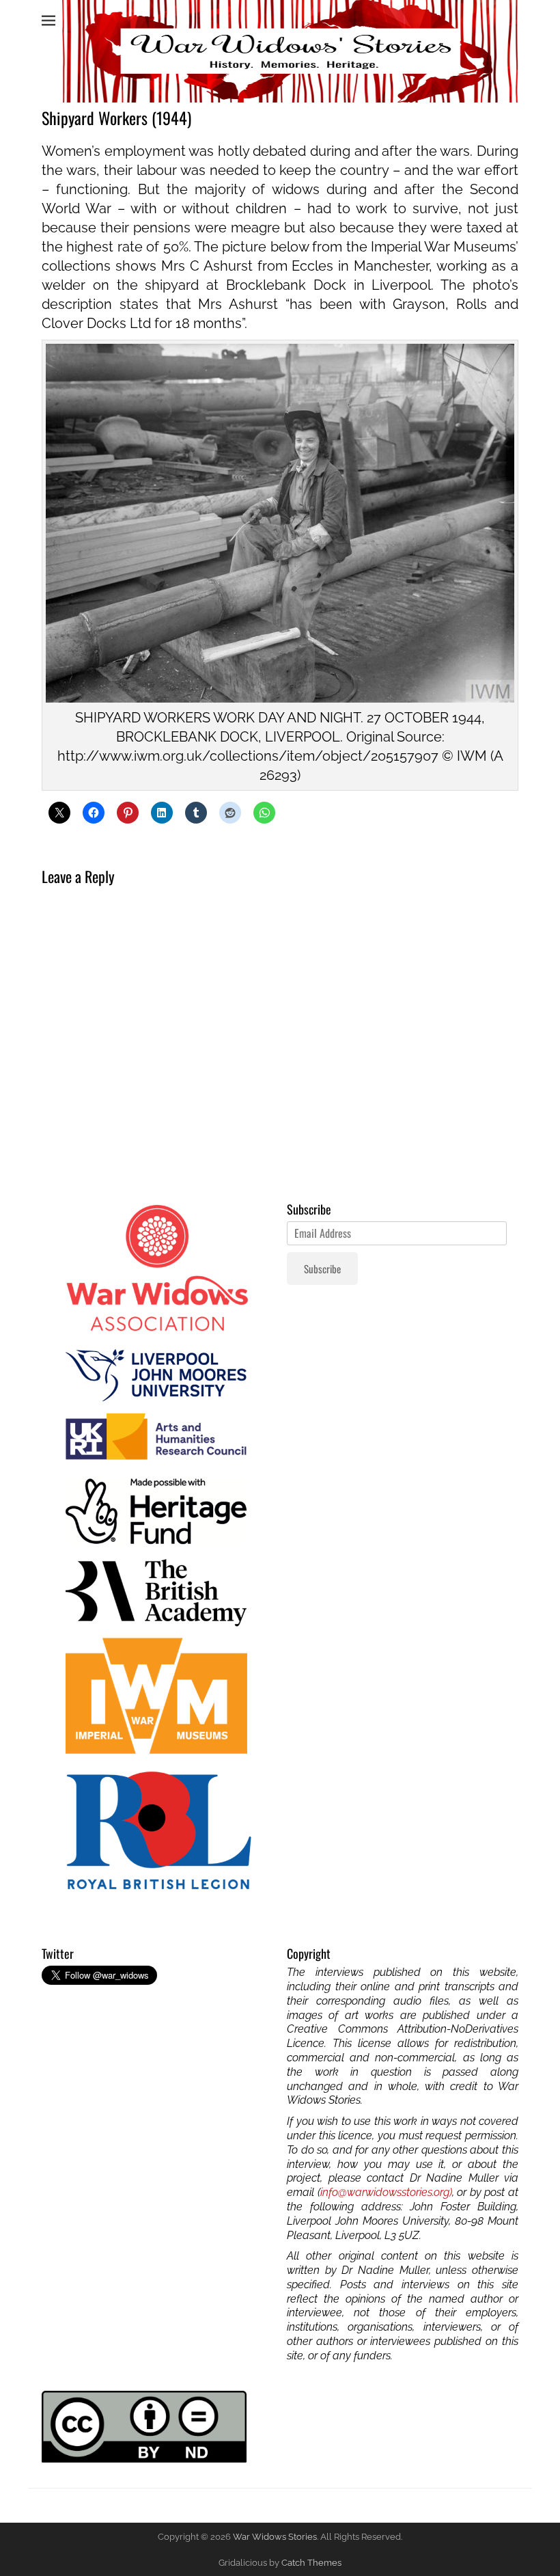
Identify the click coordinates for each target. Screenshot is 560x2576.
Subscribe (322, 1269)
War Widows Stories (275, 2537)
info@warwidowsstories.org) (386, 2192)
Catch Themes (311, 2563)
